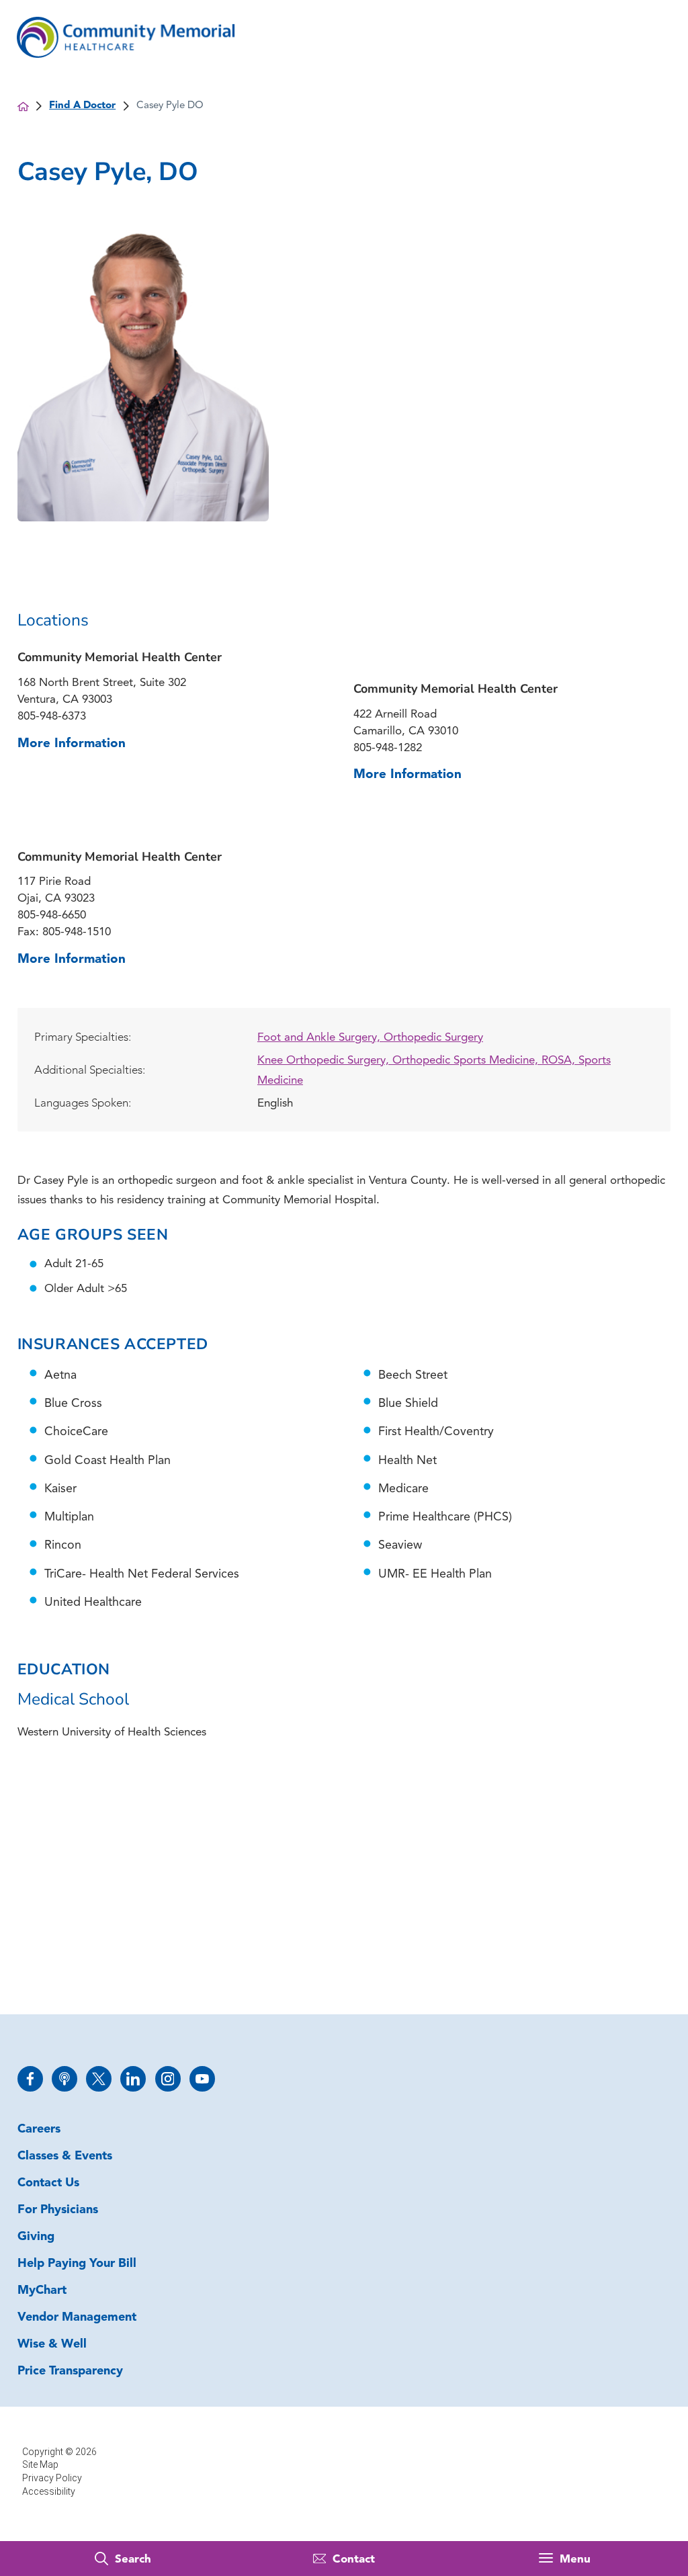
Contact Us (48, 2184)
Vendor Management (77, 2318)
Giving (36, 2237)
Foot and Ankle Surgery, (320, 1038)
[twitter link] (99, 2079)
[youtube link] (202, 2079)
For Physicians (58, 2210)
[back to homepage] (23, 106)
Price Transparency (70, 2372)
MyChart (42, 2291)
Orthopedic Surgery (433, 1038)
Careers (39, 2130)
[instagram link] (168, 2079)
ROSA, (560, 1061)
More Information (72, 744)
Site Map (40, 2464)
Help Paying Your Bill (77, 2264)
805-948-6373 (52, 717)
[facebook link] (30, 2079)
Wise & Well (52, 2345)
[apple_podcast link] (64, 2079)
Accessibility (49, 2491)
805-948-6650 (52, 915)
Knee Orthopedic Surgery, (325, 1061)
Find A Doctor (82, 106)
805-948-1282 (388, 748)
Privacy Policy (52, 2478)
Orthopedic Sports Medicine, (467, 1061)
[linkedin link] (133, 2079)
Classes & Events (65, 2157)
